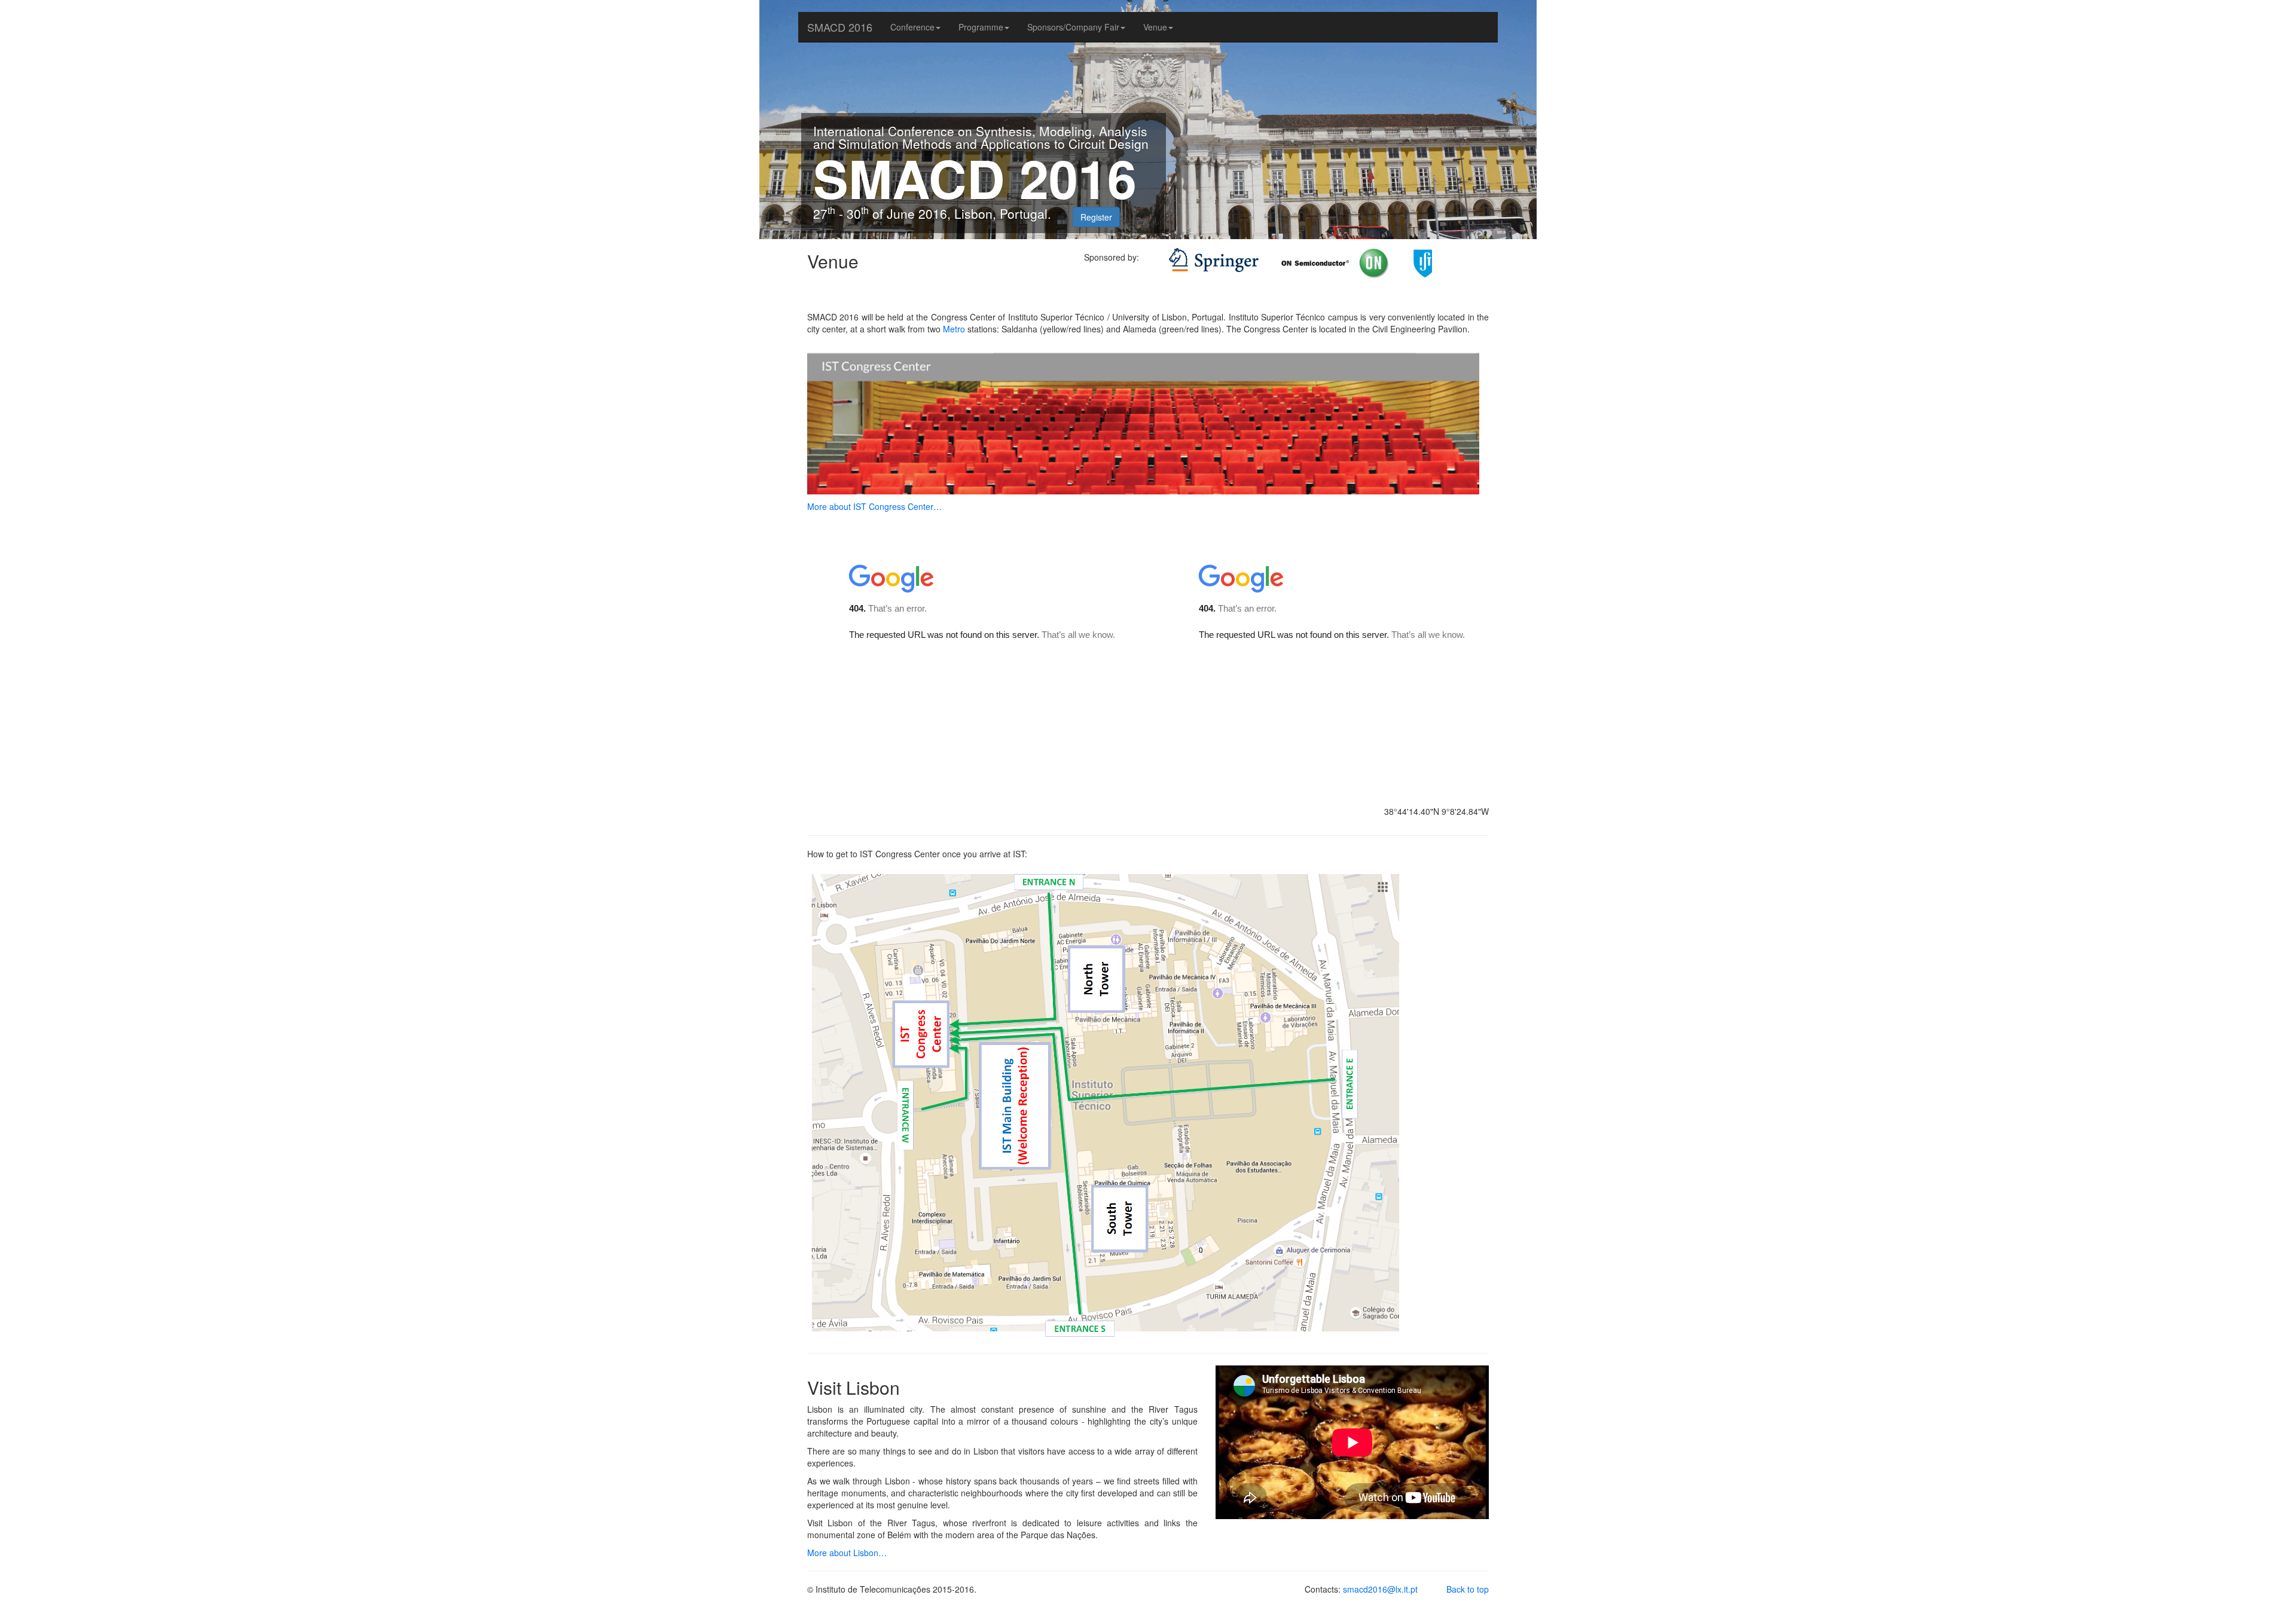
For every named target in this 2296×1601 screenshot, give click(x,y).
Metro (954, 329)
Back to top (1468, 1589)
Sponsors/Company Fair (1073, 27)
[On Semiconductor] (1264, 272)
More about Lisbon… (847, 1553)
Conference (912, 27)
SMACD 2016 (840, 27)
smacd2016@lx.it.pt (1380, 1589)
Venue (1155, 27)
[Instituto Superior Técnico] (1378, 272)
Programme (981, 27)
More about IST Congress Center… (874, 506)
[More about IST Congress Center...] (1143, 416)
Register (1096, 217)
